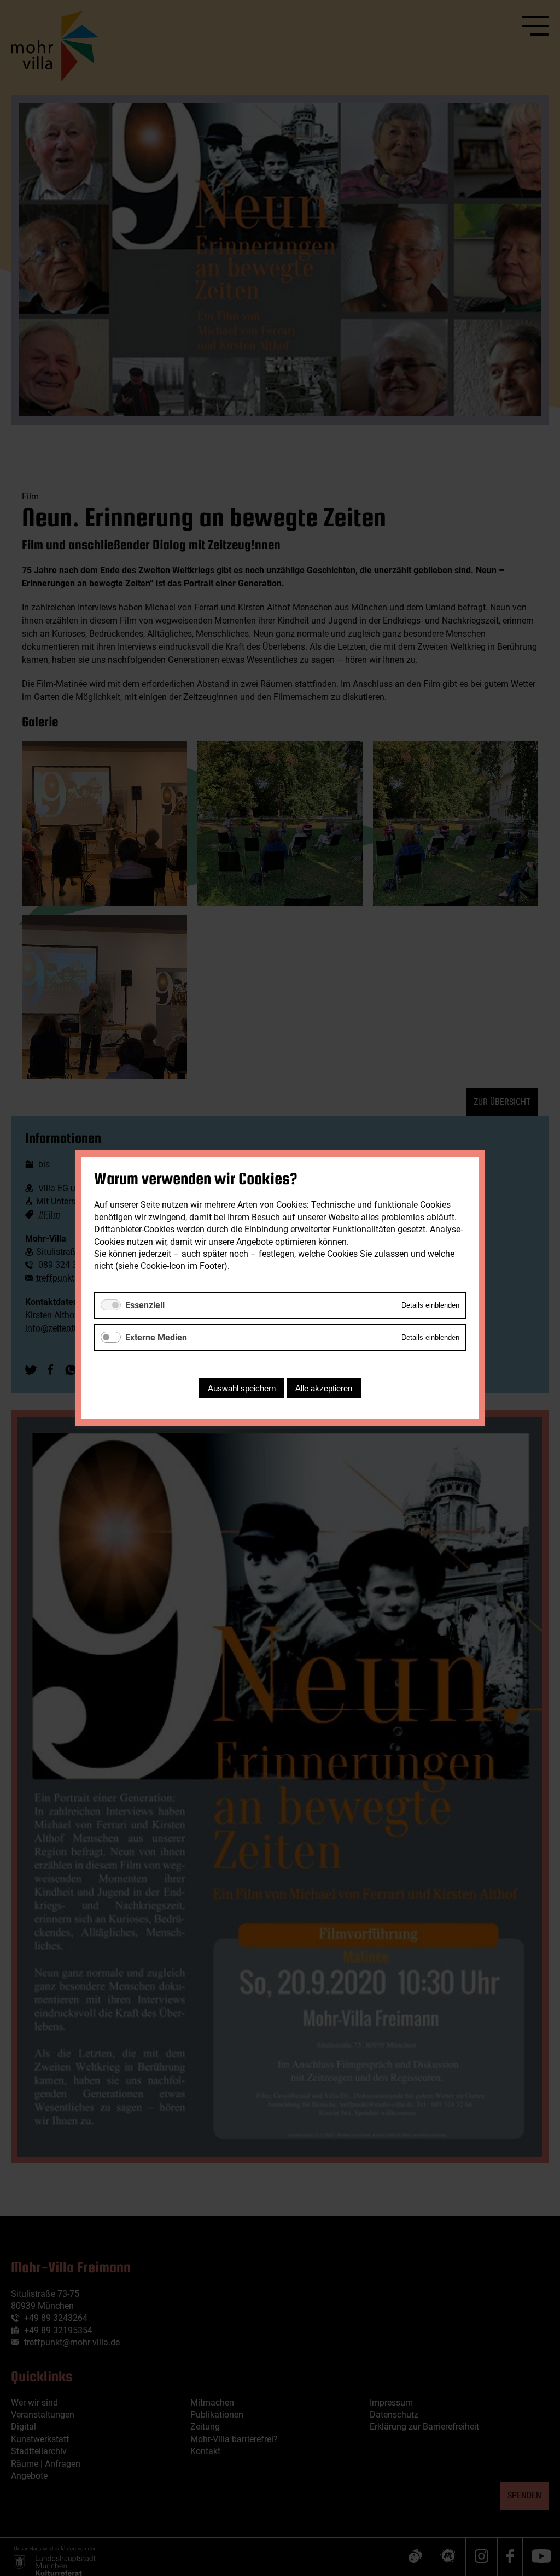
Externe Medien (156, 1337)
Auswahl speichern (242, 1388)
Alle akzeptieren (324, 1388)
